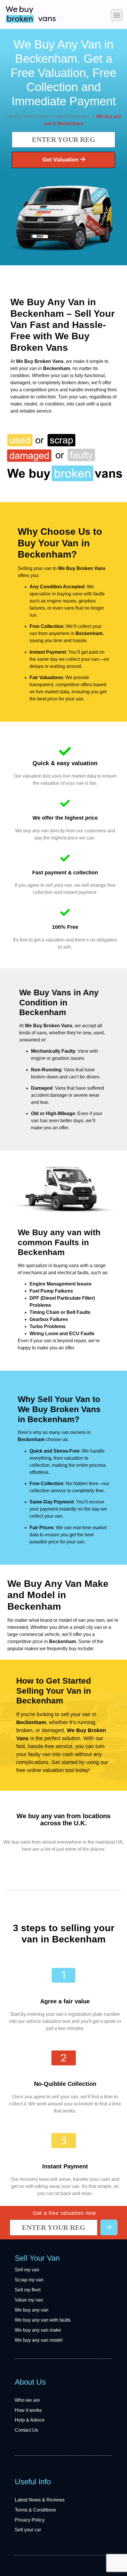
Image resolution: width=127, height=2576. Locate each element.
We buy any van (72, 116)
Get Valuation (61, 160)
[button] (117, 15)
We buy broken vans (28, 116)
